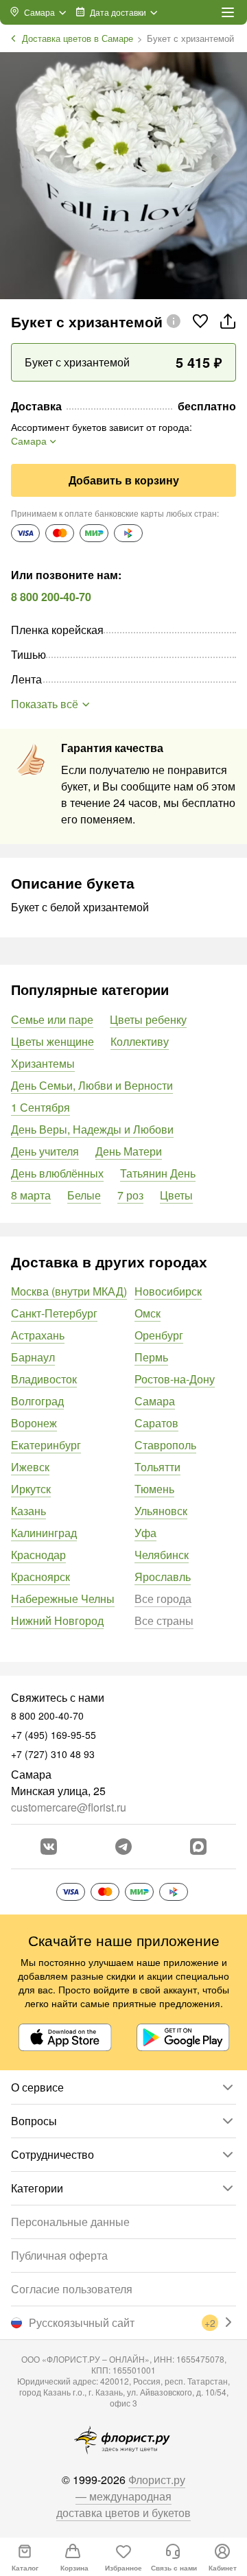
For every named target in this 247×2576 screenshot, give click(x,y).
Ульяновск (161, 1511)
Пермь (151, 1357)
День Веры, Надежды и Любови (92, 1129)
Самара (155, 1401)
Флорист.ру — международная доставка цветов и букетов (123, 2496)
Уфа (145, 1533)
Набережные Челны (63, 1599)
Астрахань (38, 1335)
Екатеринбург (46, 1445)
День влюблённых (57, 1173)
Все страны (164, 1620)
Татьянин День (158, 1173)
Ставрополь (165, 1445)
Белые (84, 1195)
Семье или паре (52, 1019)
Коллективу (140, 1041)
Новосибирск (168, 1291)
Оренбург (159, 1335)
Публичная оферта (59, 2255)
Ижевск (30, 1467)
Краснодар (38, 1555)
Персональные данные (70, 2222)
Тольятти (157, 1467)
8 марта (31, 1195)
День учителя (45, 1151)
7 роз (130, 1195)
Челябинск (162, 1555)
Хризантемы (43, 1063)
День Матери (129, 1151)
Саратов (156, 1423)
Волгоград (37, 1401)
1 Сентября (40, 1107)
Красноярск (40, 1577)
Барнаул (33, 1357)
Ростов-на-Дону (175, 1379)
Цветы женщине (52, 1041)
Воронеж (34, 1423)
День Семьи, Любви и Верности (92, 1085)
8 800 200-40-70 (51, 597)
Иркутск (31, 1489)
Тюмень (154, 1489)
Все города (163, 1599)
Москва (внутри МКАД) (69, 1291)
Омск (148, 1313)
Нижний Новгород (57, 1620)
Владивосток (44, 1379)
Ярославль (163, 1577)
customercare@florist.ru (69, 1807)
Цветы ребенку (148, 1019)
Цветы (176, 1195)
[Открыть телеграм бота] (123, 1847)
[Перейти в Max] (198, 1847)
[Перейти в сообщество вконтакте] (49, 1847)
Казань (28, 1511)
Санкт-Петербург (54, 1313)
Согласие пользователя (72, 2289)
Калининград (44, 1533)
